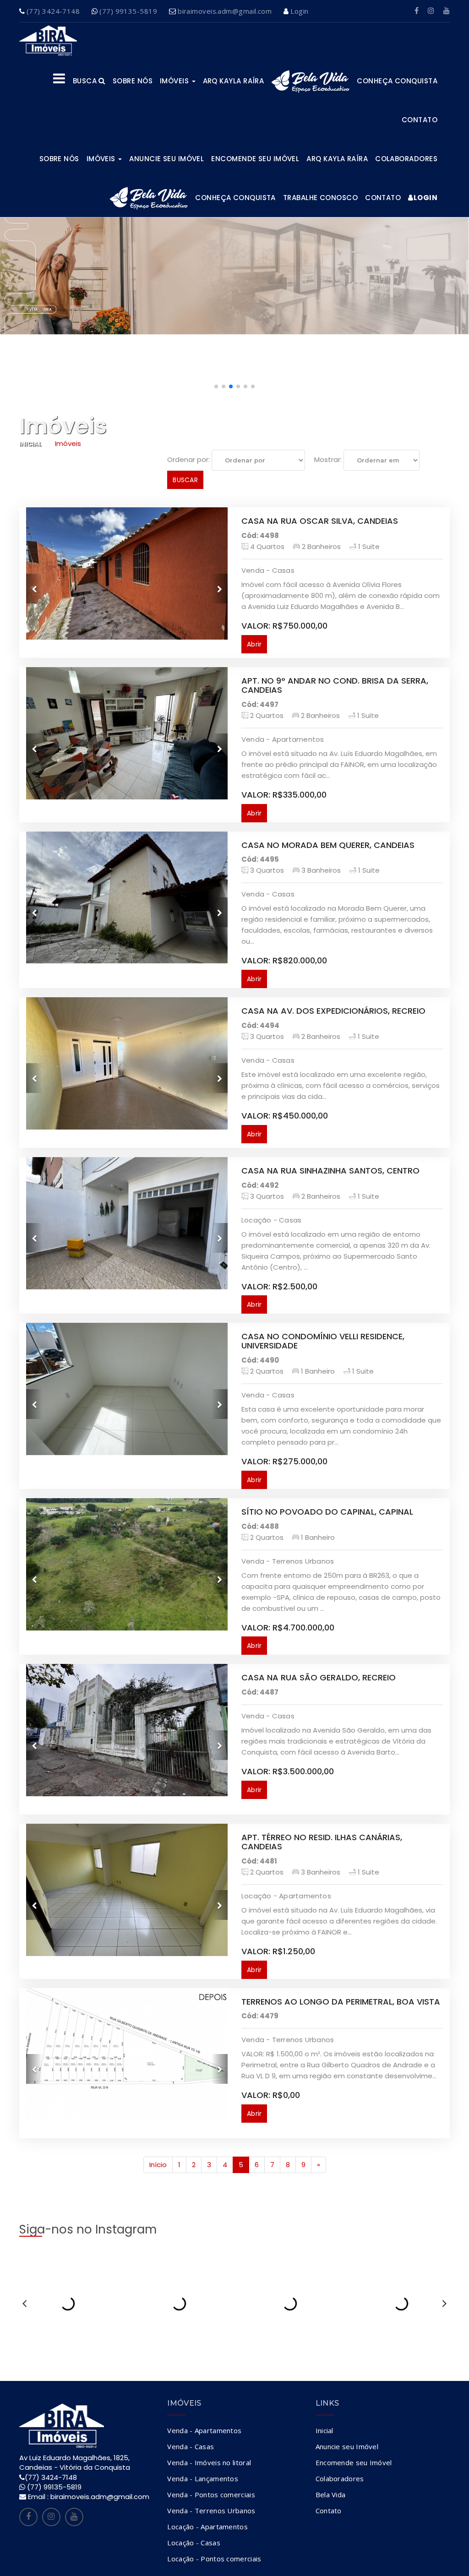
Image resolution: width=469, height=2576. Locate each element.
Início (158, 2165)
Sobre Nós (59, 159)
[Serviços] (59, 81)
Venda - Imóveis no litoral (209, 2462)
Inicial (30, 444)
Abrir (254, 644)
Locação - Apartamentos (207, 2527)
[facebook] (417, 11)
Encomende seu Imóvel (255, 159)
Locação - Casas (194, 2543)
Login (299, 11)
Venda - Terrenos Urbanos (211, 2511)
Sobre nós (133, 81)
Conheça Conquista (397, 81)
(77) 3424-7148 (53, 11)
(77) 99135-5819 (128, 11)
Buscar (185, 480)
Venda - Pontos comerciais (211, 2494)
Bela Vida (331, 2494)
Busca (86, 81)
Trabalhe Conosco (320, 198)
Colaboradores (406, 159)
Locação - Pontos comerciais (214, 2559)
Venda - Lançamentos (203, 2478)
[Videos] (447, 11)
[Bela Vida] (310, 81)
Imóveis (175, 81)
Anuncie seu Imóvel (166, 159)
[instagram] (431, 11)
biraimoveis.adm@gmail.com (225, 11)
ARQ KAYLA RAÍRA (234, 81)
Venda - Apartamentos (204, 2430)
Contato (420, 120)
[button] (216, 386)
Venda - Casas (191, 2446)
